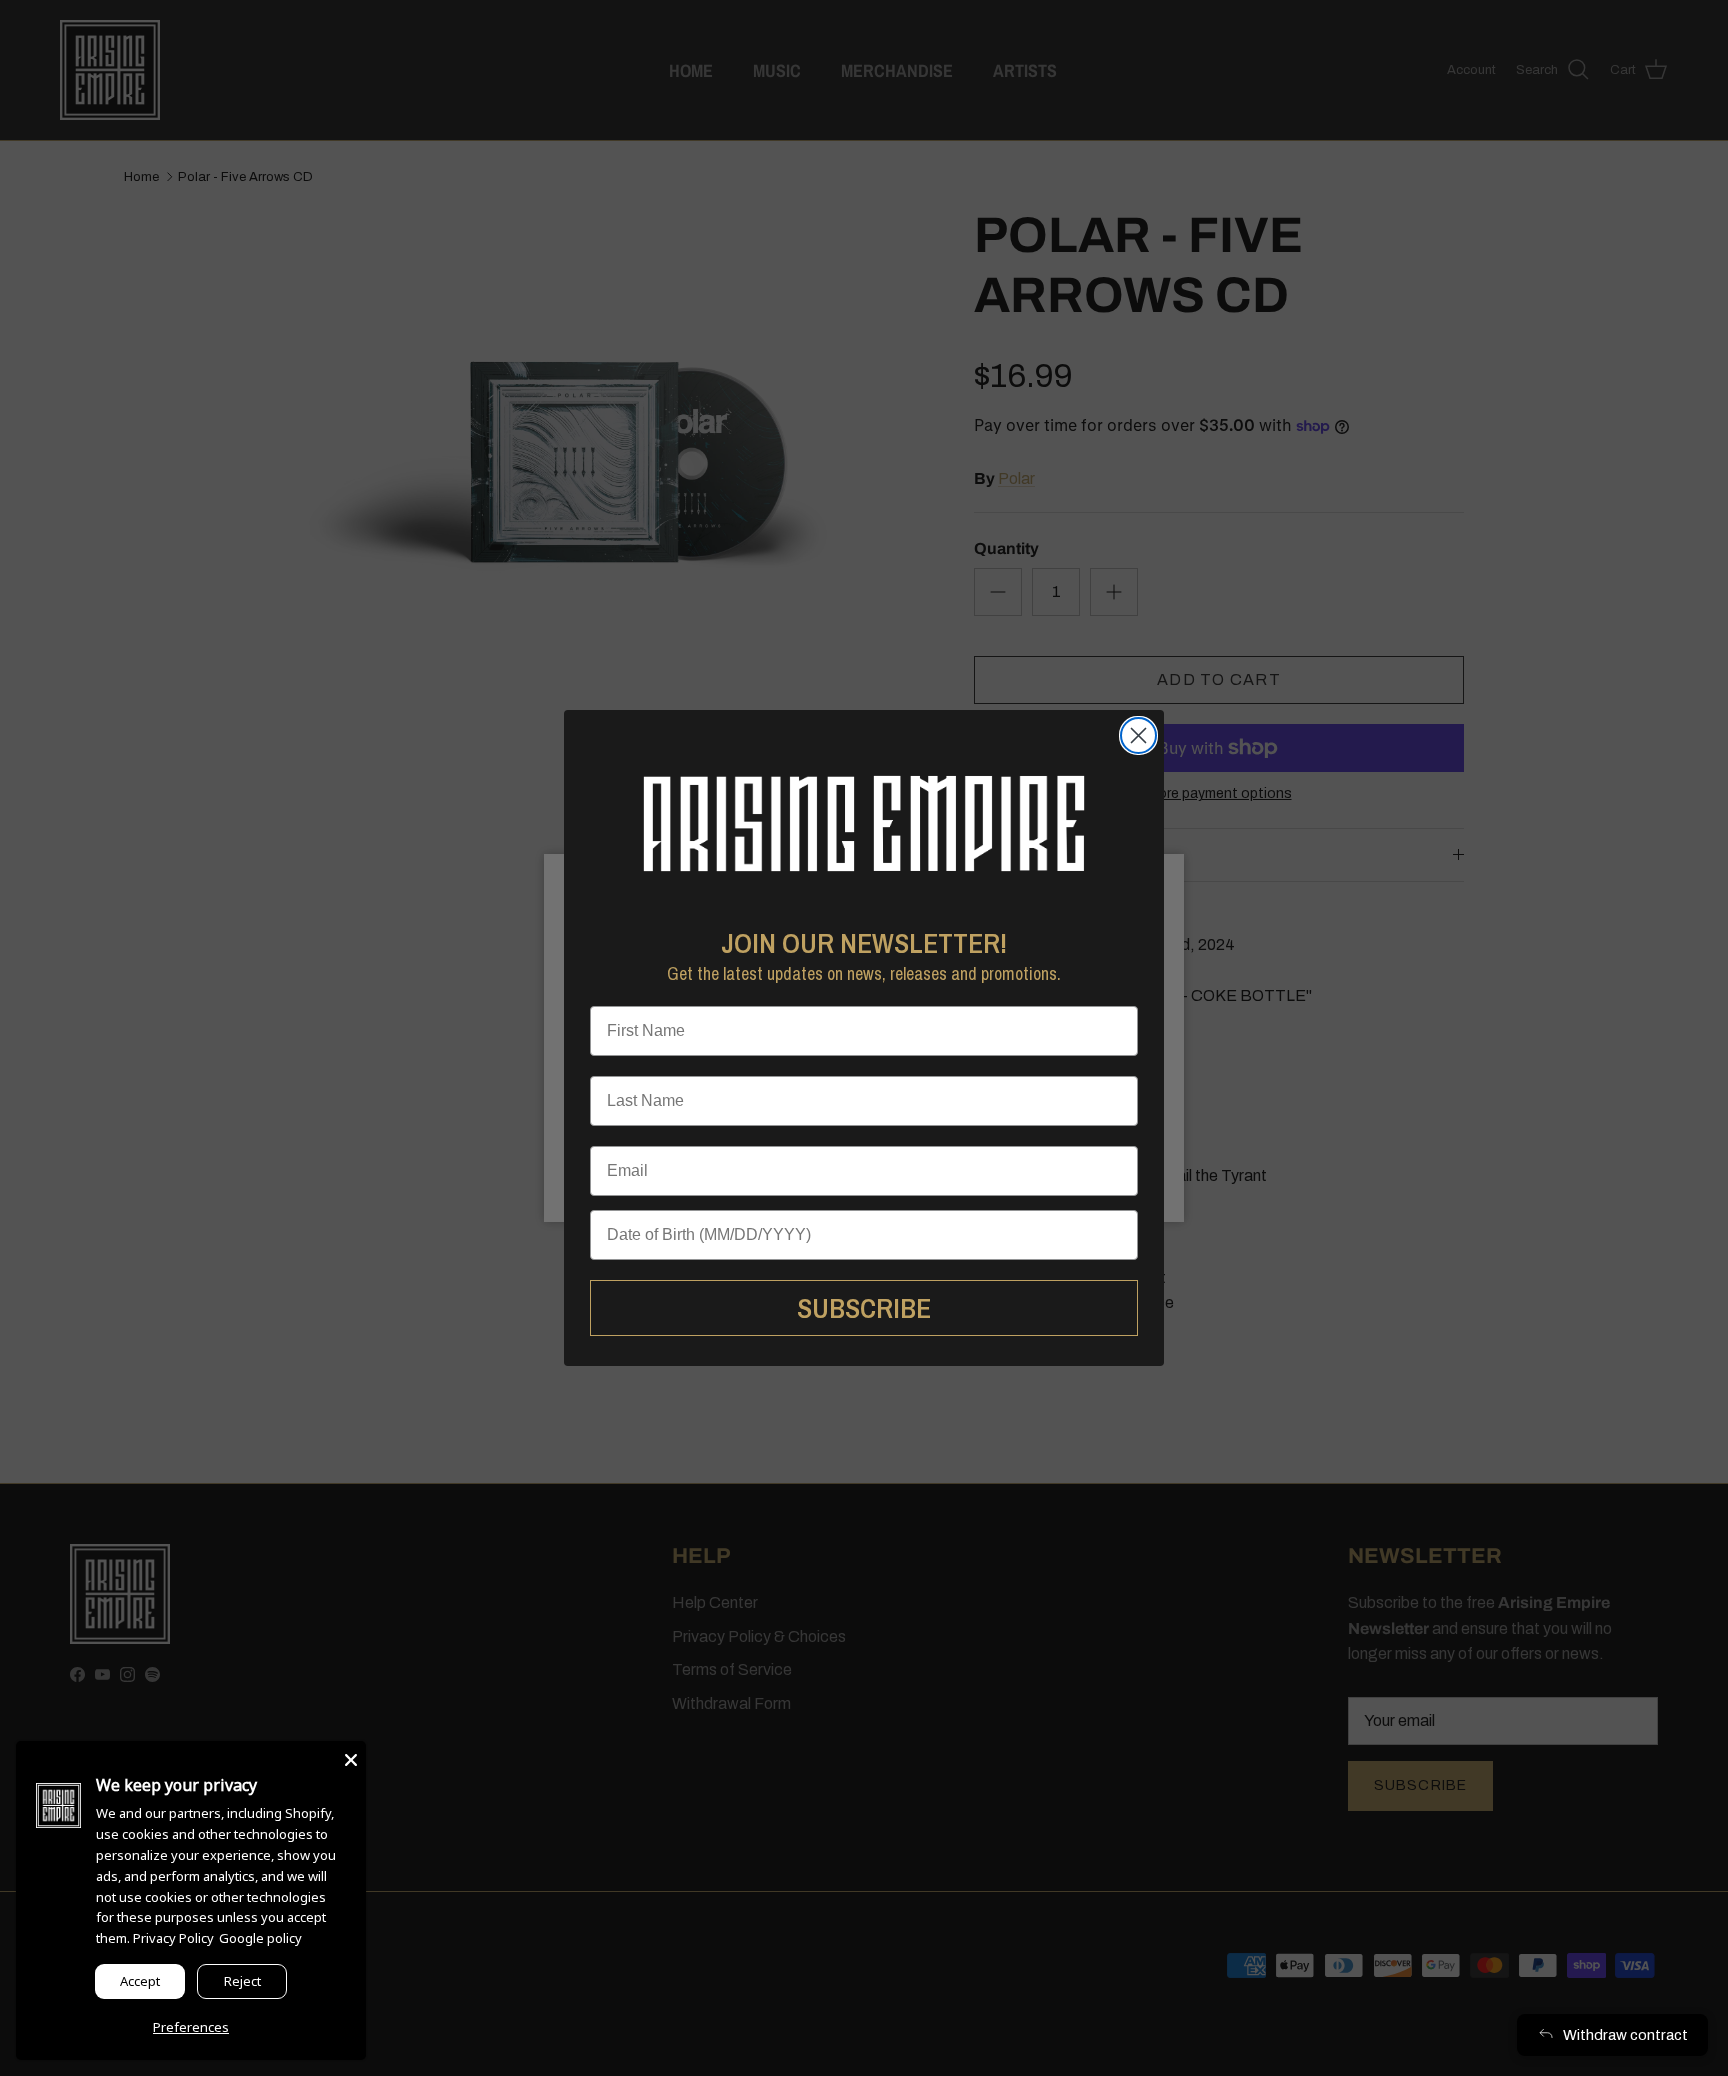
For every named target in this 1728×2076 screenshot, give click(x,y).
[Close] (351, 1756)
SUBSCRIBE (864, 1308)
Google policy (260, 1938)
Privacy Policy (173, 1938)
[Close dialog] (1138, 735)
